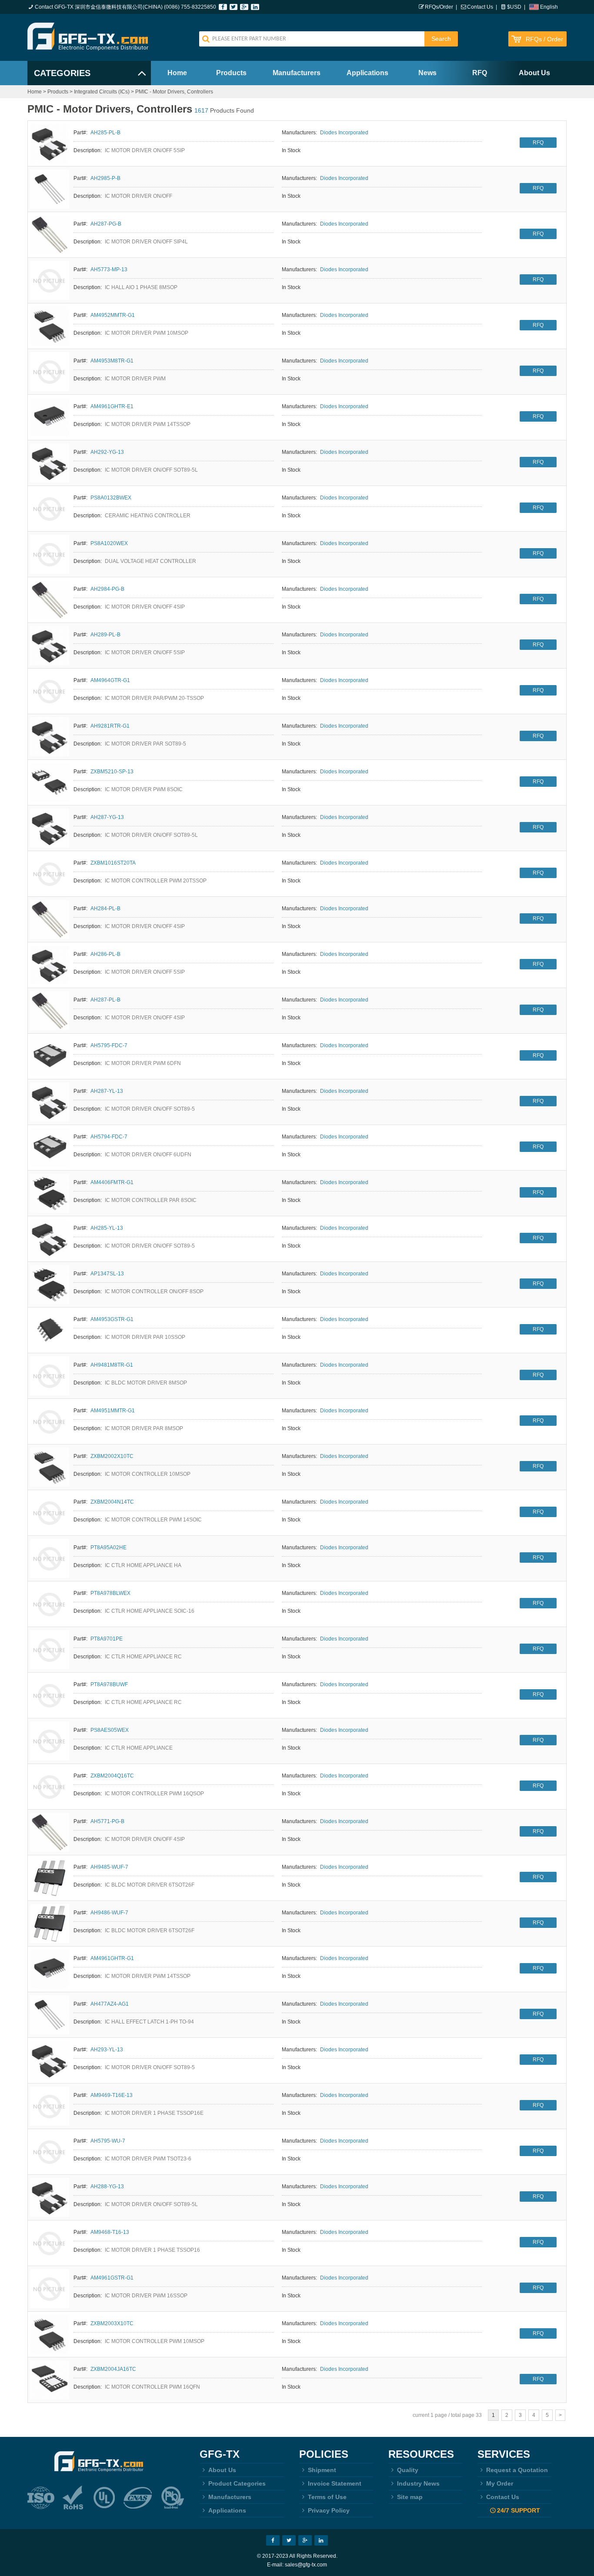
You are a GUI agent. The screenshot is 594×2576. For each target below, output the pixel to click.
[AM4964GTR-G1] (50, 691)
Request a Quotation (517, 2470)
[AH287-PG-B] (50, 235)
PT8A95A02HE (108, 1548)
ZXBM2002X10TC (112, 1456)
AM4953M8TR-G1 (112, 361)
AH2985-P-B (105, 178)
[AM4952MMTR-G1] (50, 326)
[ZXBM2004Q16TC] (50, 1787)
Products (231, 73)
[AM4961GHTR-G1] (50, 1969)
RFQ (480, 73)
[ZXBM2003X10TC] (50, 2334)
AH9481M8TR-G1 (112, 1365)
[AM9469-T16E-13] (50, 2106)
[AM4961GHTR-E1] (50, 417)
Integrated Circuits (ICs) (102, 92)
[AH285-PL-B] (50, 143)
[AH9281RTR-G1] (50, 737)
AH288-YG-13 (107, 2187)
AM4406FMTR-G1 (112, 1182)
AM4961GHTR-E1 (112, 406)
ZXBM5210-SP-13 (112, 772)
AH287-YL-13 (107, 1091)
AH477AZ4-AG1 (110, 2004)
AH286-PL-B (105, 954)
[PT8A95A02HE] (50, 1558)
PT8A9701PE (107, 1639)
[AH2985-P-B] (50, 189)
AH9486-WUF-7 (109, 1913)
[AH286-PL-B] (50, 965)
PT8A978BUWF (109, 1684)
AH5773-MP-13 (109, 270)
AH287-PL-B (105, 1000)
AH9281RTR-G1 (110, 726)
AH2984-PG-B (107, 589)
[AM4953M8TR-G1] (50, 372)
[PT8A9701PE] (50, 1650)
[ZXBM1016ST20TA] (50, 874)
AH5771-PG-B (107, 1821)
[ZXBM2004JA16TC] (50, 2380)
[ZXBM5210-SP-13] (50, 782)
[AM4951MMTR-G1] (50, 1421)
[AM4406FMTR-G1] (50, 1193)
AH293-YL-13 (107, 2050)
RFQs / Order (544, 39)
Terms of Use (327, 2497)
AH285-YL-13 (107, 1228)
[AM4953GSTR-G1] (50, 1330)
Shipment (322, 2470)
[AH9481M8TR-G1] (50, 1376)
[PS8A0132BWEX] (50, 509)
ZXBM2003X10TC (112, 2323)
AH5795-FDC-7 (109, 1045)
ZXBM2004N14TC (112, 1502)
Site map (410, 2497)
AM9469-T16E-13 (112, 2095)
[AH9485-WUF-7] (50, 1878)
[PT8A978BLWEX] (50, 1604)
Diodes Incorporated (344, 133)
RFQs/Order (439, 7)
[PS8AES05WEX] (50, 1741)
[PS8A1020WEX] (50, 554)
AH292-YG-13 (107, 452)
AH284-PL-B (105, 909)
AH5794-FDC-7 (109, 1137)
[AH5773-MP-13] (50, 280)
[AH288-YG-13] (50, 2197)
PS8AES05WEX (110, 1730)
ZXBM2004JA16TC (113, 2369)
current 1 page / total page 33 (447, 2415)
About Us (534, 73)
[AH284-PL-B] (50, 919)
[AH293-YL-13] (50, 2060)
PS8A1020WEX (109, 543)
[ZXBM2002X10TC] (50, 1467)
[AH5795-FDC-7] (50, 1056)
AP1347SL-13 (107, 1274)
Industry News (418, 2483)
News (427, 73)
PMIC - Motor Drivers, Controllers (174, 92)
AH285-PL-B (105, 133)
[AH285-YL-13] (50, 1239)
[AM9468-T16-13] (50, 2243)
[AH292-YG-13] (50, 463)
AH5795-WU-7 (108, 2141)
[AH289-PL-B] (50, 646)
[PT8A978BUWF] (50, 1695)
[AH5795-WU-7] (50, 2152)
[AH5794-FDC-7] (50, 1148)
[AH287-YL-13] (50, 1102)
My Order (500, 2483)
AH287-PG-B (106, 224)
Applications (367, 73)
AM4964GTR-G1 (110, 680)
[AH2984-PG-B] (50, 600)
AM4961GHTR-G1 (112, 1958)
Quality (408, 2470)
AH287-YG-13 (107, 817)
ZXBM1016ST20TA (113, 863)
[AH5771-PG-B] (50, 1832)
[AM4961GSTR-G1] (50, 2289)
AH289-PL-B (105, 635)
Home (177, 73)
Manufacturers (297, 73)
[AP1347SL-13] (50, 1285)
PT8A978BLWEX (110, 1593)
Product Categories (237, 2483)
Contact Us (480, 7)
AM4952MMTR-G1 (113, 315)
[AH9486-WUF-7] (50, 1924)
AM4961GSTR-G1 (112, 2278)
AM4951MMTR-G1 (113, 1411)
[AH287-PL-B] (50, 1011)
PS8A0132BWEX (111, 498)
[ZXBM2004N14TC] (50, 1513)
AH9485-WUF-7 (109, 1867)
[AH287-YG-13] (50, 828)
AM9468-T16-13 (110, 2232)
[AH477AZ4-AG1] (50, 2015)
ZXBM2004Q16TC (112, 1776)
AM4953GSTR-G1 (112, 1319)
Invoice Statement (335, 2483)
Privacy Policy (329, 2510)
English (549, 7)
